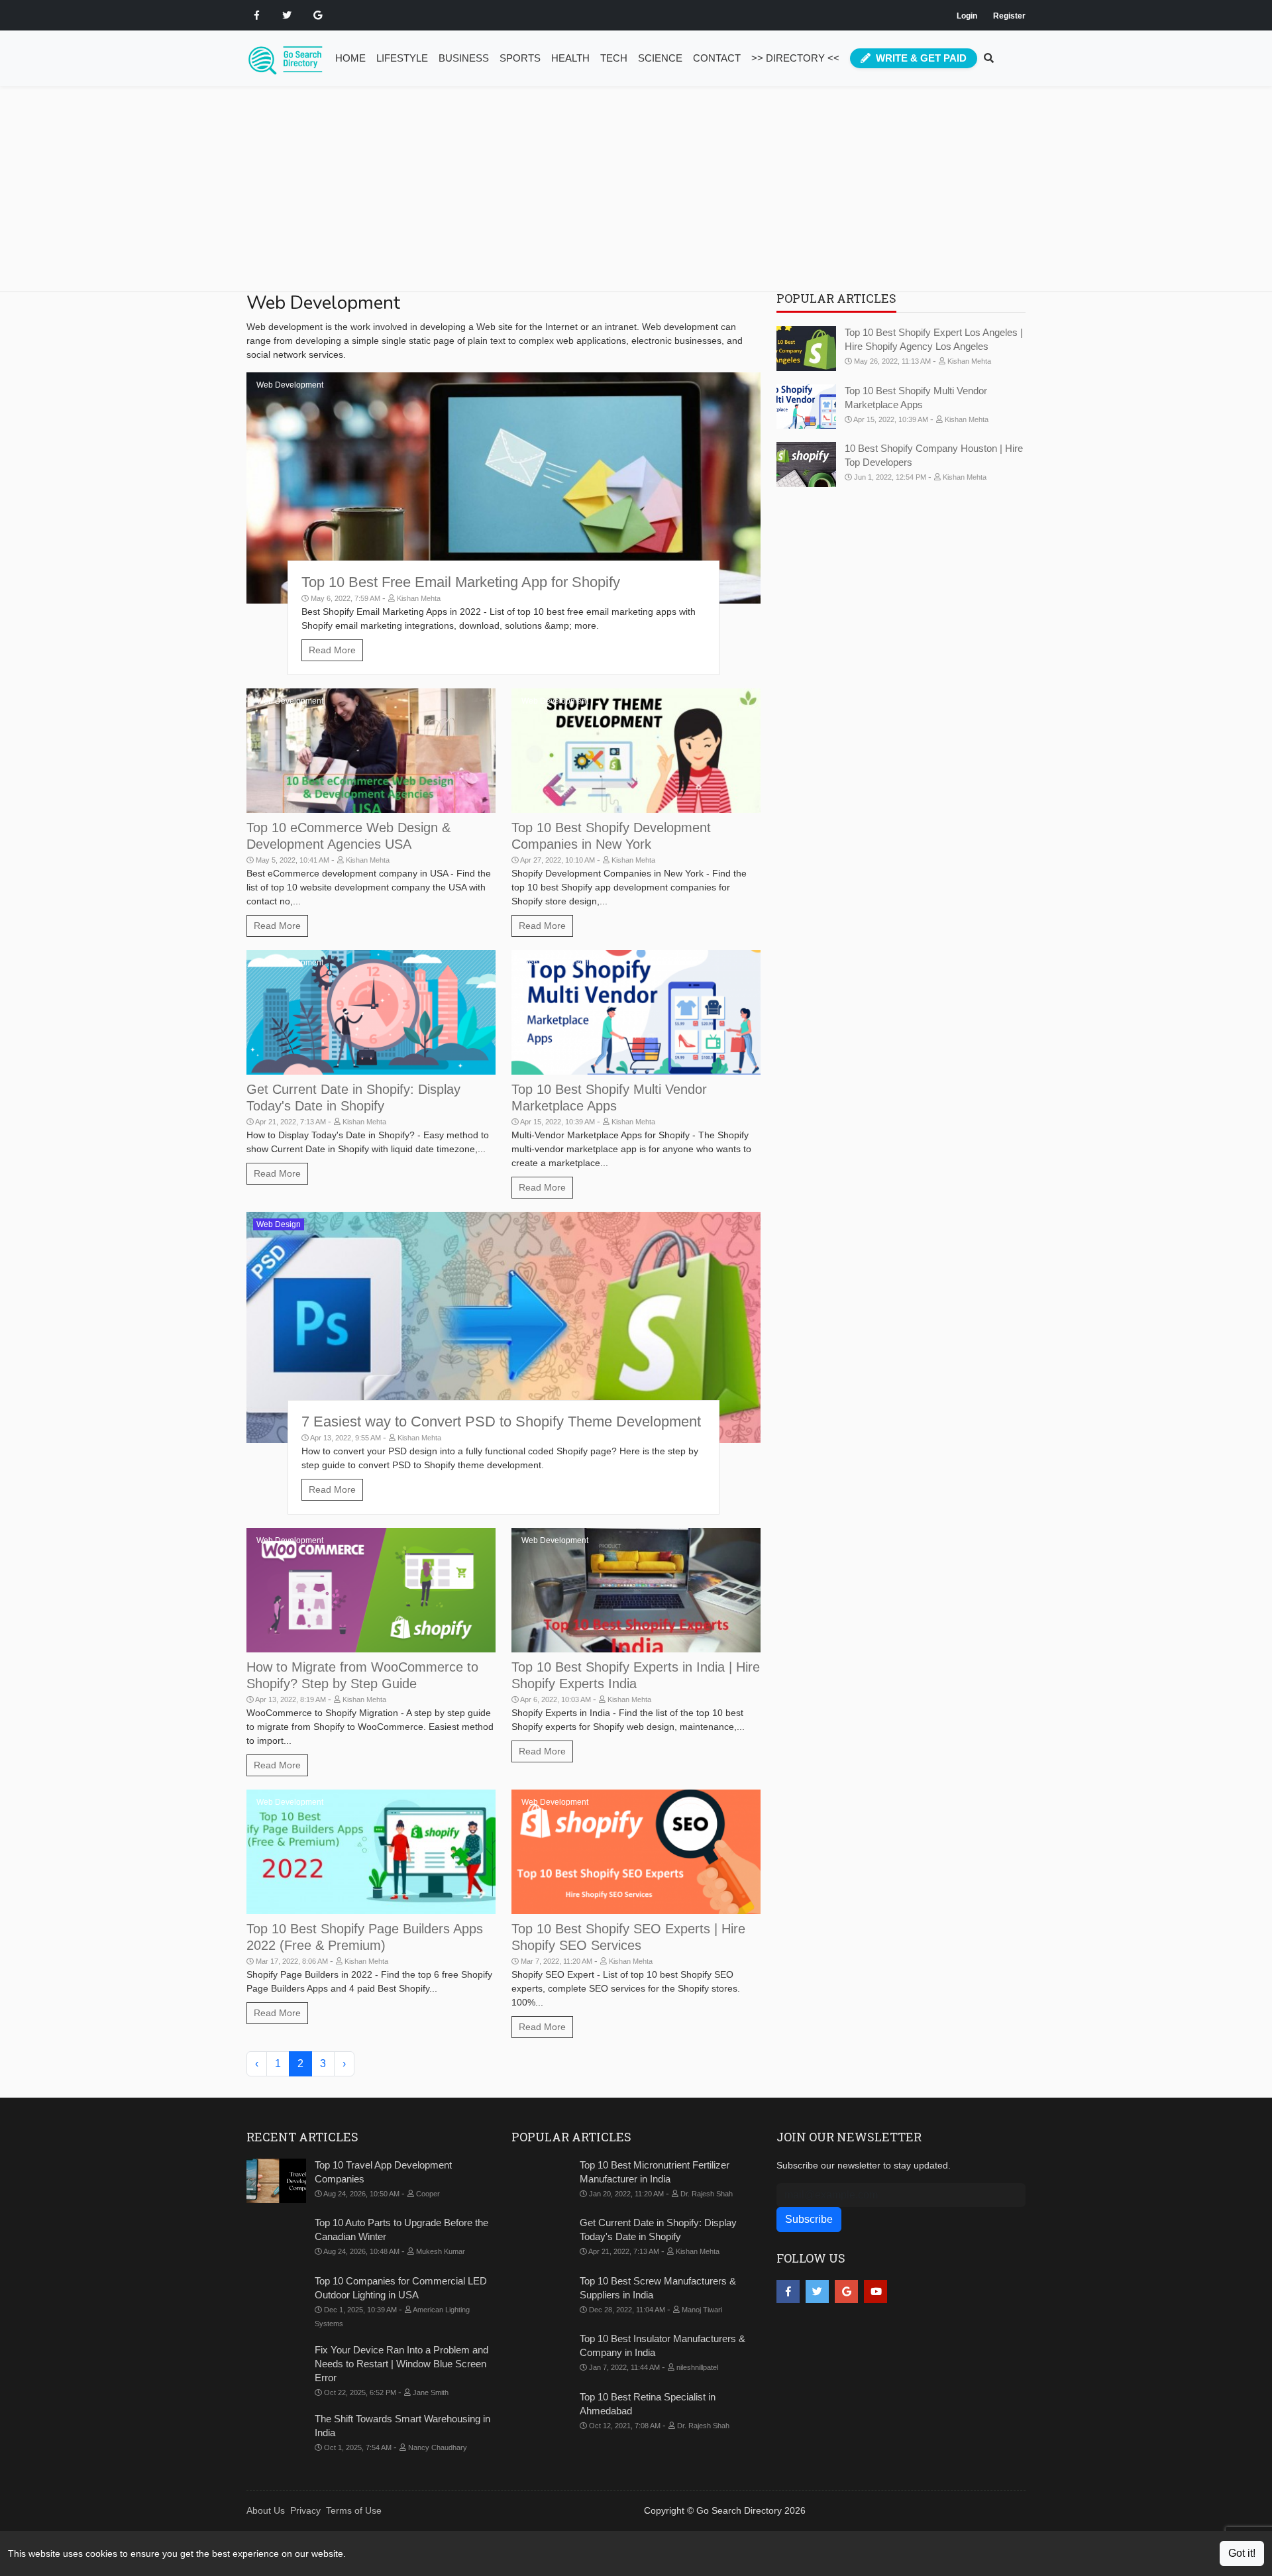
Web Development (290, 385)
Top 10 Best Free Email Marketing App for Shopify (461, 582)
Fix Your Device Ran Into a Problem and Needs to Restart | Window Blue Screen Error (401, 2364)
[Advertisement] (644, 199)
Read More (332, 650)
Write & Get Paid (920, 58)
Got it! (1242, 2553)
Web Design (279, 1224)
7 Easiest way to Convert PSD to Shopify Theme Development (501, 1422)
